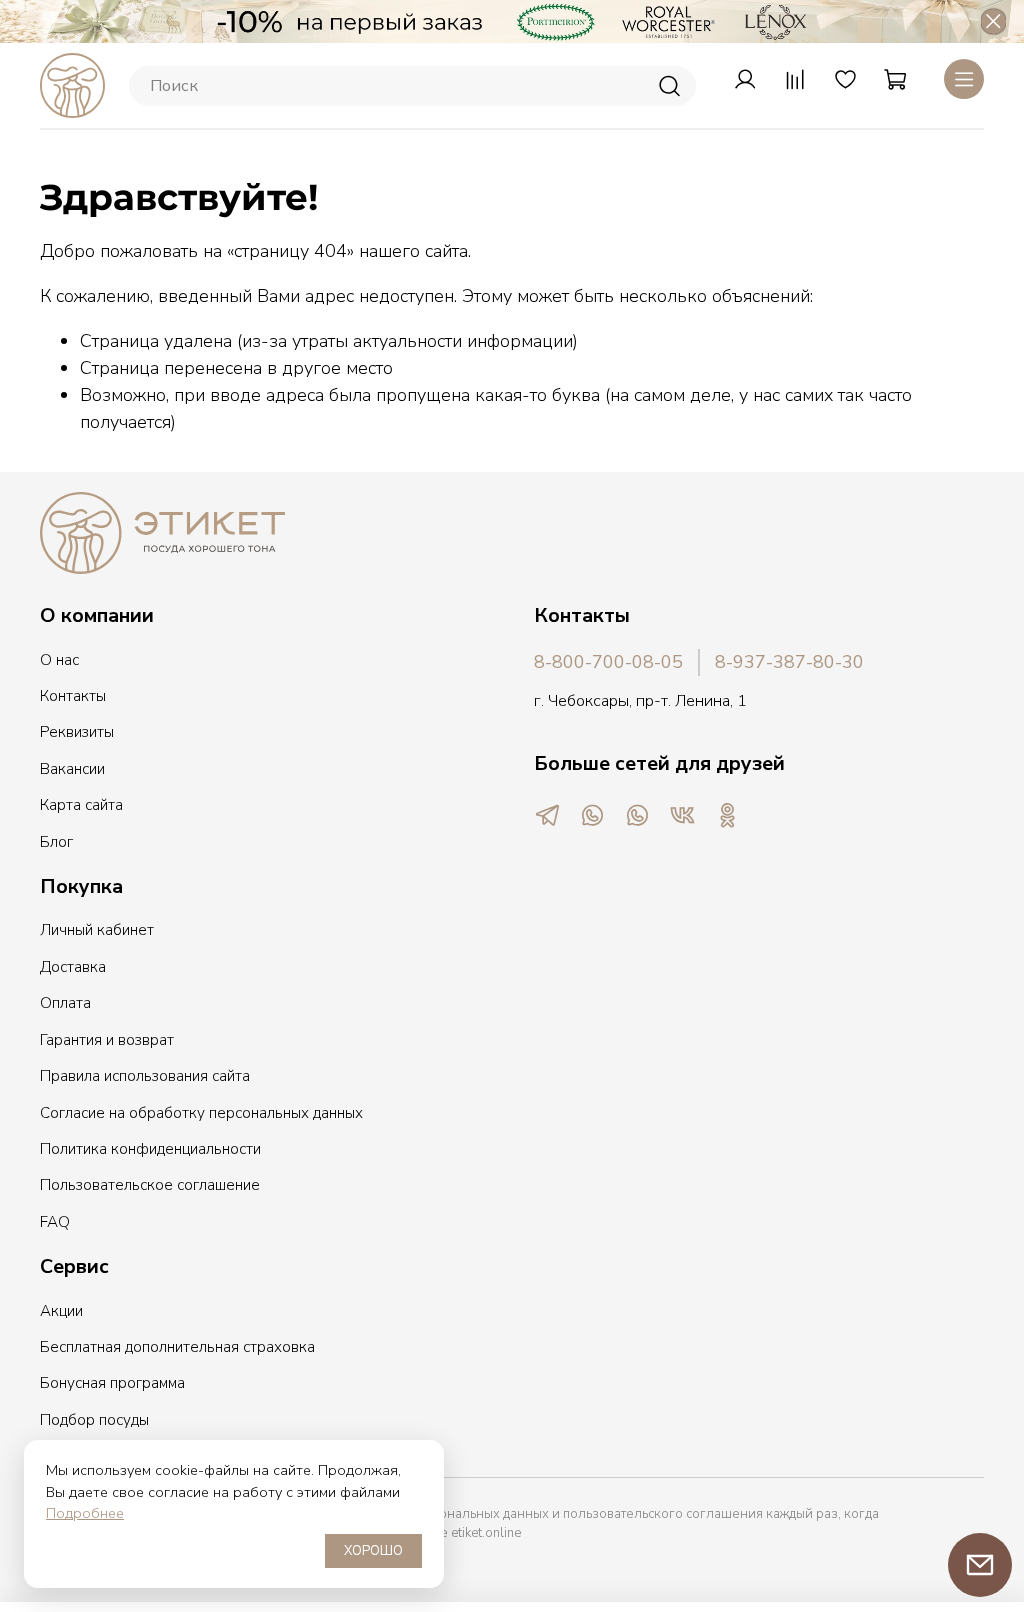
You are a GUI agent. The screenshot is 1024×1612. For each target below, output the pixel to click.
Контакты (73, 696)
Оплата (65, 1003)
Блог (56, 842)
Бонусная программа (112, 1383)
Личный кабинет (97, 930)
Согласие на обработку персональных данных (201, 1113)
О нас (59, 660)
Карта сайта (81, 805)
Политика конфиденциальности (150, 1149)
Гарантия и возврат (107, 1040)
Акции (61, 1311)
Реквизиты (77, 732)
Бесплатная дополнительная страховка (177, 1347)
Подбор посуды (94, 1420)
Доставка (73, 967)
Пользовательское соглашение (150, 1185)
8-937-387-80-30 (789, 662)
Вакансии (72, 769)
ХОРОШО (373, 1551)
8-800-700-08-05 (608, 662)
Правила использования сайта (145, 1076)
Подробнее (85, 1513)
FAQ (55, 1222)
